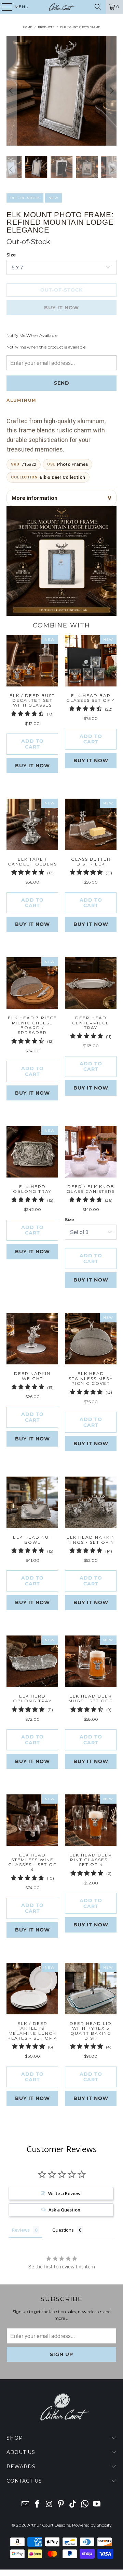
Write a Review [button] (64, 2193)
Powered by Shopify (92, 2525)
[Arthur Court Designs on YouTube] (97, 2505)
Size (11, 255)
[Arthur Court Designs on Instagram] (49, 2505)
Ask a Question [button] (64, 2210)
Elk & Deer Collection (62, 477)
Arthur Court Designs (49, 2525)
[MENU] (4, 7)
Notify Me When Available (32, 335)
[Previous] (12, 91)
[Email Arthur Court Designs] (26, 2505)
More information (35, 498)
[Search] (98, 7)
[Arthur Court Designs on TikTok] (73, 2505)
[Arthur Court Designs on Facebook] (38, 2505)
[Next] (111, 91)
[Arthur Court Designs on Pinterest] (61, 2505)
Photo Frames (72, 464)
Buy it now (32, 766)
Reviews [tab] (21, 2230)
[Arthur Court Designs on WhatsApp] (85, 2505)
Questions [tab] (63, 2230)
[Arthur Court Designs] (61, 7)
